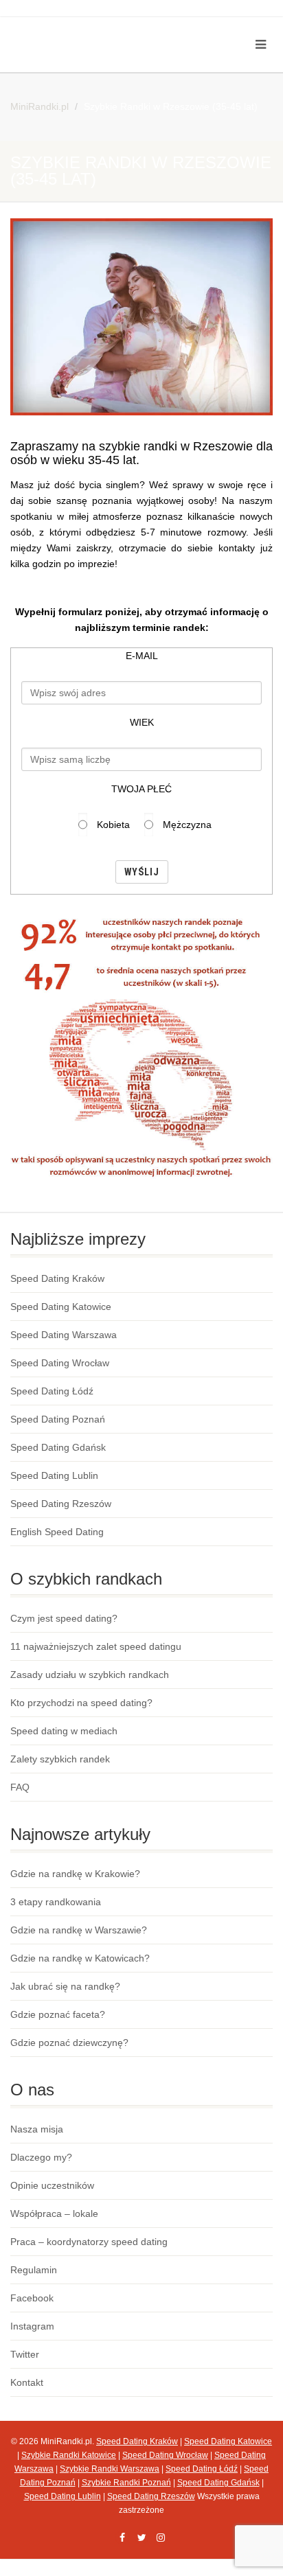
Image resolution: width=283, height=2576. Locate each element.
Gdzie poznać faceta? (58, 2014)
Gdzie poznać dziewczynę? (69, 2043)
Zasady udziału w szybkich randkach (90, 1675)
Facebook (32, 2298)
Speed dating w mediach (64, 1731)
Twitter (25, 2354)
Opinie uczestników (52, 2185)
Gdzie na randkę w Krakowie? (75, 1874)
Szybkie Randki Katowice (69, 2455)
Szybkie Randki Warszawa (110, 2469)
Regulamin (34, 2270)
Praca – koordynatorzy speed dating (89, 2242)
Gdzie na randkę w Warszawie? (79, 1930)
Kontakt (27, 2382)
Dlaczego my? (41, 2157)
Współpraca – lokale (54, 2213)
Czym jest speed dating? (64, 1618)
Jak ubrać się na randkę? (65, 1986)
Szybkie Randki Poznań (126, 2483)
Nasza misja (37, 2129)
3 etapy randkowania (56, 1902)
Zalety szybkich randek (60, 1759)
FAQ (20, 1787)
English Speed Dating (57, 1532)
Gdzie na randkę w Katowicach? (80, 1958)
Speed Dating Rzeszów (61, 1504)
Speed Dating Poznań (58, 1419)
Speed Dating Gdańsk (58, 1447)
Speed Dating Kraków (57, 1278)
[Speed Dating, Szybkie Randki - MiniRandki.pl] (94, 28)
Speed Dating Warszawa (64, 1335)
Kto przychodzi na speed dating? (81, 1703)
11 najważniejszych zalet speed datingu (96, 1646)
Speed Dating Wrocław (60, 1363)
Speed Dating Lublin (54, 1475)
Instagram (32, 2326)
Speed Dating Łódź (52, 1391)
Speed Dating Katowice (61, 1307)
